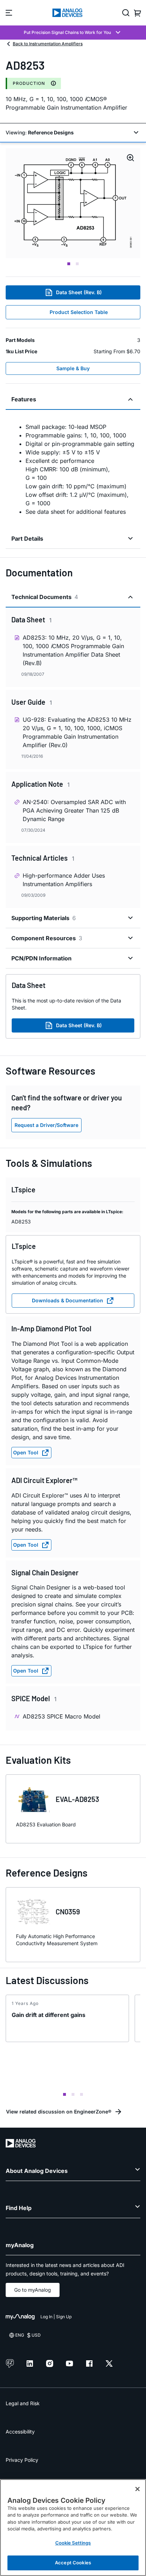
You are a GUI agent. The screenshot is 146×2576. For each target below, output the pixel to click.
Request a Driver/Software (46, 1125)
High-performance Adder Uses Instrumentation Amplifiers (64, 880)
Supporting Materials (44, 918)
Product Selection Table (79, 312)
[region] (73, 2528)
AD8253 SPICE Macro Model (61, 1716)
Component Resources (47, 938)
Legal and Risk (23, 2403)
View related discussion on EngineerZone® (59, 2112)
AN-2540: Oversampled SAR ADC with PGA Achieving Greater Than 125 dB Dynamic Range (74, 810)
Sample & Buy (73, 368)
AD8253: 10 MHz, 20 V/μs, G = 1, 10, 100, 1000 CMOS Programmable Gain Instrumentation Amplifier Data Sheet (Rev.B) (73, 650)
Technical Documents (45, 597)
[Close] (137, 2489)
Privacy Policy (22, 2460)
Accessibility (20, 2432)
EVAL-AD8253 (77, 1799)
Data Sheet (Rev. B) (79, 292)
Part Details (27, 539)
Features (24, 399)
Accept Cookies (73, 2563)
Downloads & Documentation (68, 1300)
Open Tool (26, 1452)
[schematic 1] (73, 203)
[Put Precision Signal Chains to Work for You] (73, 33)
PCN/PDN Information (41, 958)
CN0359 (68, 1912)
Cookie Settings (73, 2543)
